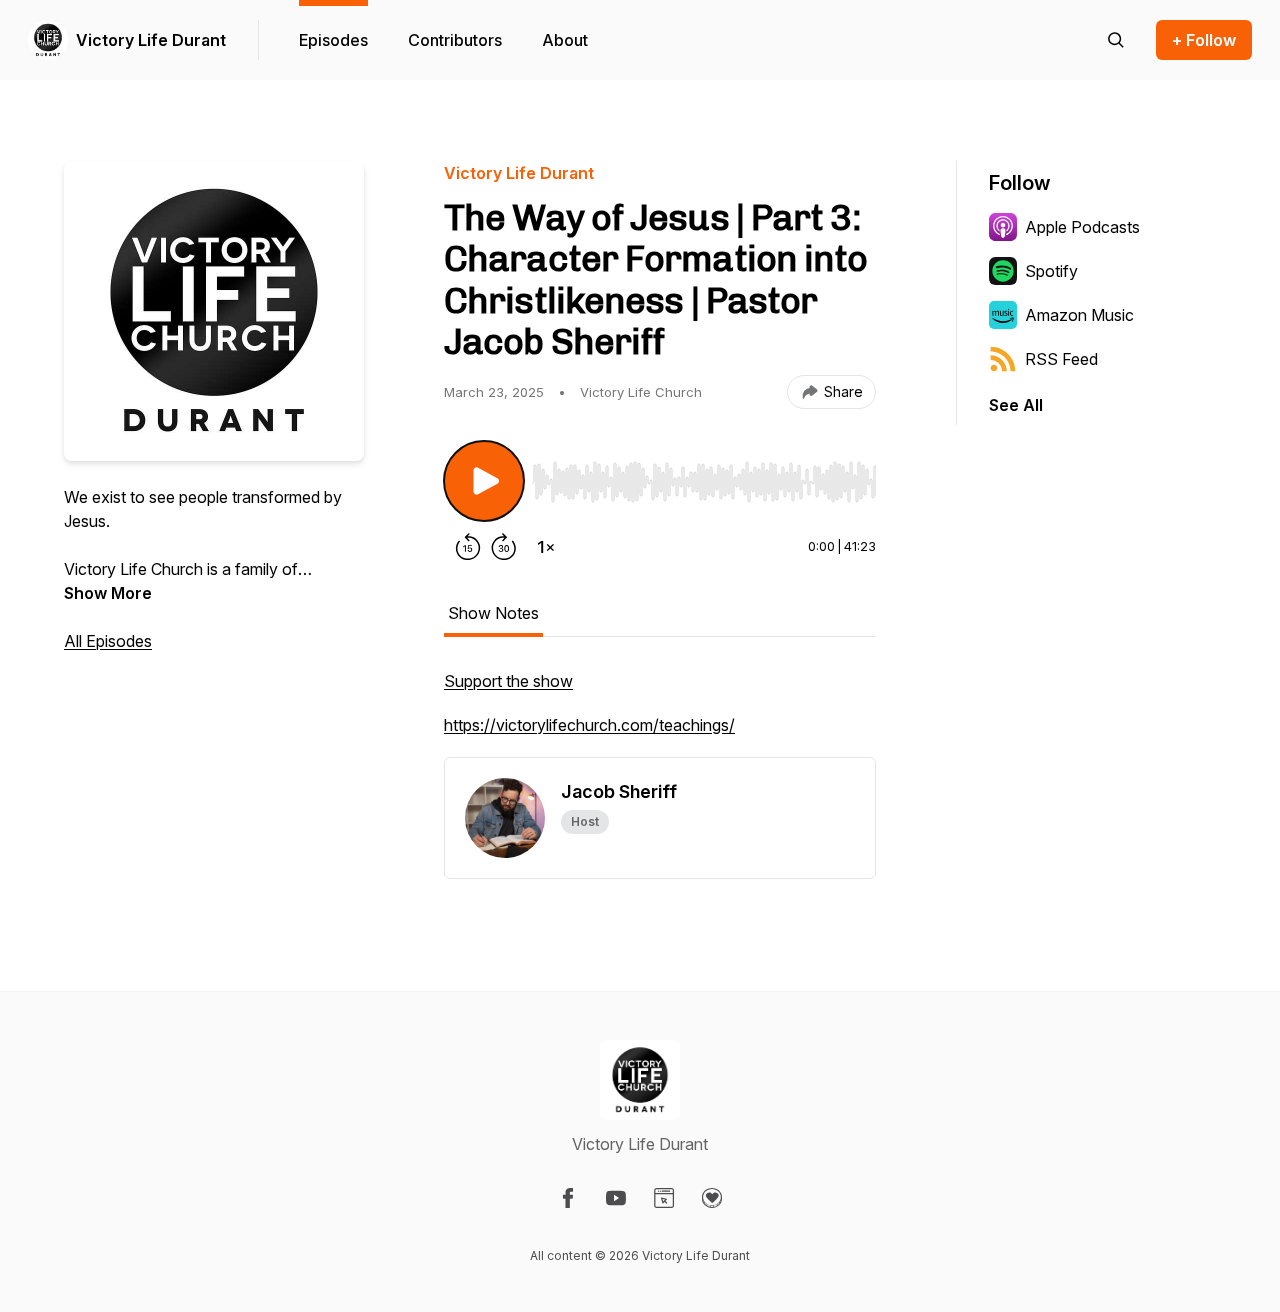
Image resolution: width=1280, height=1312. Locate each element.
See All (1016, 405)
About (565, 40)
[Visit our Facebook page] (568, 1198)
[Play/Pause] (484, 481)
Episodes (333, 40)
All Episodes (108, 641)
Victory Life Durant (151, 40)
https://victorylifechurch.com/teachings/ (589, 725)
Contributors (455, 40)
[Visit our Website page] (664, 1198)
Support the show (508, 681)
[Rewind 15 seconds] (468, 547)
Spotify (1051, 271)
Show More (108, 593)
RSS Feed (1061, 359)
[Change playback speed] (546, 547)
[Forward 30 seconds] (504, 547)
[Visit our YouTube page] (616, 1198)
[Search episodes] (1116, 40)
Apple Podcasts (1082, 227)
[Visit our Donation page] (712, 1198)
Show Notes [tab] (493, 613)
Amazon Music (1079, 315)
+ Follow (1204, 40)
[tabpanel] (660, 713)
